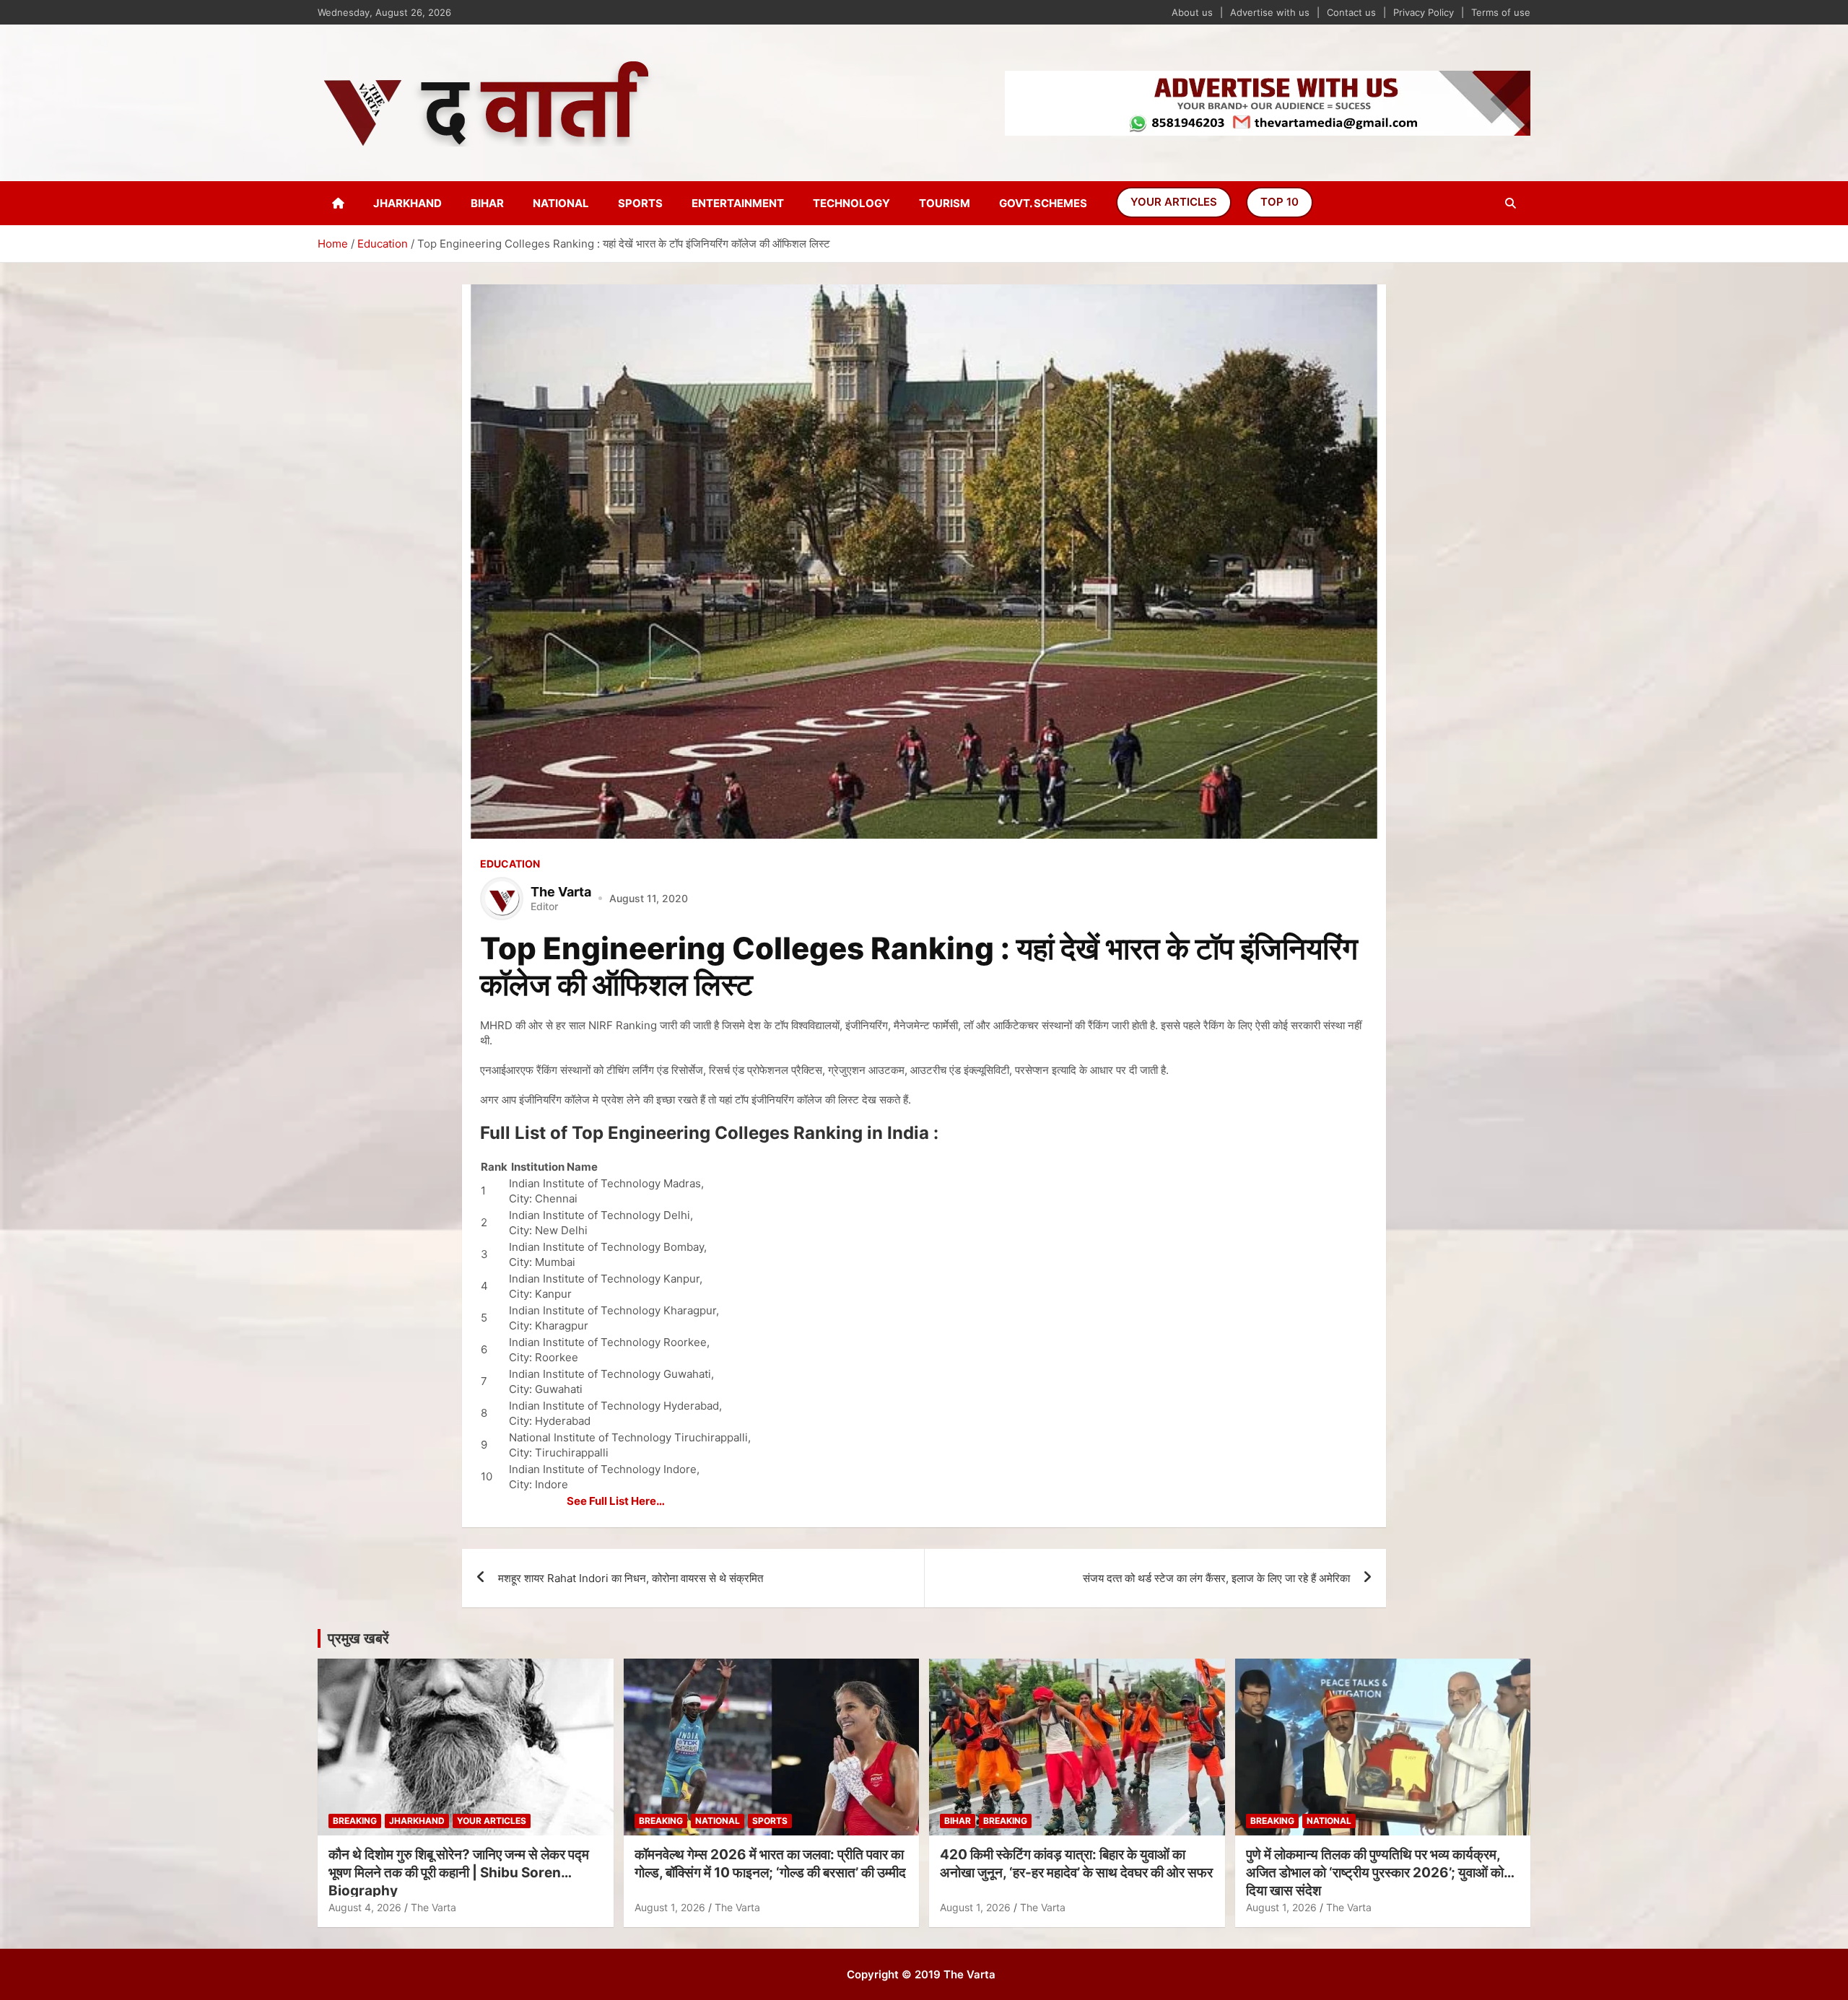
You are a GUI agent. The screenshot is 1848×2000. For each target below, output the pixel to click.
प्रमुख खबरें (358, 1638)
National (561, 203)
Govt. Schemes (1043, 203)
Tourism (945, 203)
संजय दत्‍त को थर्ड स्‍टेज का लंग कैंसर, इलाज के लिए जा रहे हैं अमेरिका (1216, 1578)
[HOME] (338, 203)
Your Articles (1174, 202)
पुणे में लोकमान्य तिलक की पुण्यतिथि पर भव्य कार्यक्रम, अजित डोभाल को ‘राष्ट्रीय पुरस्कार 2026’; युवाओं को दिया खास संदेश (1375, 1872)
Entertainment (738, 203)
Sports (640, 203)
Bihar (487, 203)
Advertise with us (1270, 12)
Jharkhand (407, 203)
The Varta (433, 1907)
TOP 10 (1280, 202)
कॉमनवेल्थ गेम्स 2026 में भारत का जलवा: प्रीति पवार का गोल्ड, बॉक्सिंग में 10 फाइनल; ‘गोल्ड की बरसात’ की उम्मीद (770, 1864)
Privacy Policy (1424, 12)
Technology (851, 203)
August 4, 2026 (365, 1907)
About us (1192, 12)
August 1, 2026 (670, 1907)
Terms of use (1501, 12)
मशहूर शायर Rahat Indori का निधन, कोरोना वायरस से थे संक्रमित (631, 1578)
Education (510, 864)
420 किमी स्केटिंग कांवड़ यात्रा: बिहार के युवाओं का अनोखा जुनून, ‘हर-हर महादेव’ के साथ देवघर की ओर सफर (1076, 1864)
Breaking (355, 1821)
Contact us (1351, 12)
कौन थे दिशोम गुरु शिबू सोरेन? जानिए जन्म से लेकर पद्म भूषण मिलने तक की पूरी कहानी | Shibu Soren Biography (459, 1872)
